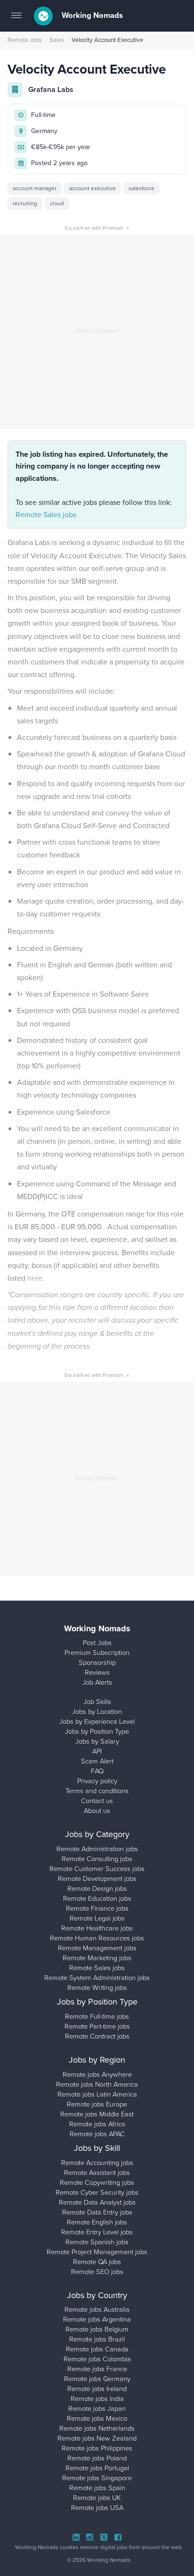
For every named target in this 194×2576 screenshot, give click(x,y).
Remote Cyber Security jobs (97, 2192)
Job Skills (97, 1702)
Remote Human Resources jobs (97, 1938)
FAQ (97, 1771)
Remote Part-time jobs (97, 2026)
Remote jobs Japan (97, 2408)
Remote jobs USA (97, 2508)
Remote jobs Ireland (97, 2389)
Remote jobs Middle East (97, 2114)
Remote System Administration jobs (97, 1978)
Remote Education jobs (97, 1898)
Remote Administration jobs (97, 1849)
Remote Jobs (25, 40)
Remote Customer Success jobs (97, 1869)
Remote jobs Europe (97, 2104)
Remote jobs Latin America (97, 2094)
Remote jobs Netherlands (97, 2428)
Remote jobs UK (97, 2498)
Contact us (97, 1801)
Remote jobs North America (97, 2084)
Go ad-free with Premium (97, 228)
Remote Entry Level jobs (97, 2232)
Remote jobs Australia (97, 2309)
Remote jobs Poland (97, 2458)
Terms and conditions (97, 1791)
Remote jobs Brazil (97, 2339)
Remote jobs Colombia (97, 2359)
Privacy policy (97, 1781)
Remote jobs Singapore (97, 2478)
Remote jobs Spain (97, 2488)
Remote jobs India (97, 2399)
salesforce (141, 188)
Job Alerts (97, 1682)
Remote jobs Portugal (97, 2468)
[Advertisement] (97, 332)
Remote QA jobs (97, 2262)
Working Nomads (91, 15)
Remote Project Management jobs (97, 2252)
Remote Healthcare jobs (97, 1928)
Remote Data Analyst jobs (97, 2202)
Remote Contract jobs (97, 2036)
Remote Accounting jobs (97, 2163)
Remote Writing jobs (97, 1988)
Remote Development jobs (97, 1879)
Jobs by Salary (97, 1741)
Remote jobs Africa (97, 2124)
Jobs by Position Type (97, 1731)
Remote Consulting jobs (97, 1859)
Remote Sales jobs (46, 515)
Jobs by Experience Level (97, 1721)
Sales (57, 40)
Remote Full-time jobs (97, 2016)
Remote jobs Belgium (97, 2329)
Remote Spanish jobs (97, 2242)
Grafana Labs (51, 89)
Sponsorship (97, 1662)
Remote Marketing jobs (97, 1958)
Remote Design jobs (97, 1888)
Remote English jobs (97, 2222)
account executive (93, 188)
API (97, 1751)
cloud (57, 203)
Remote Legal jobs (97, 1918)
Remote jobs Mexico (97, 2418)
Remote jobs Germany (97, 2379)
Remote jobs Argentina (97, 2319)
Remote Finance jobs (97, 1908)
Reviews (97, 1672)
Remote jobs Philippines (97, 2448)
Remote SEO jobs (97, 2272)
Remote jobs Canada (97, 2349)
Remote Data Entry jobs (97, 2212)
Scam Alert (97, 1761)
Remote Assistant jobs (97, 2173)
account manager (35, 188)
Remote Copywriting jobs (97, 2182)
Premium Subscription (97, 1653)
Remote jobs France (97, 2369)
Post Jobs (97, 1643)
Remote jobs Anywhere (97, 2074)
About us (97, 1811)
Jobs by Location (97, 1712)
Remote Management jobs (97, 1948)
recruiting (25, 203)
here (35, 1278)
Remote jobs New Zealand (97, 2438)
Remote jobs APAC (97, 2134)
